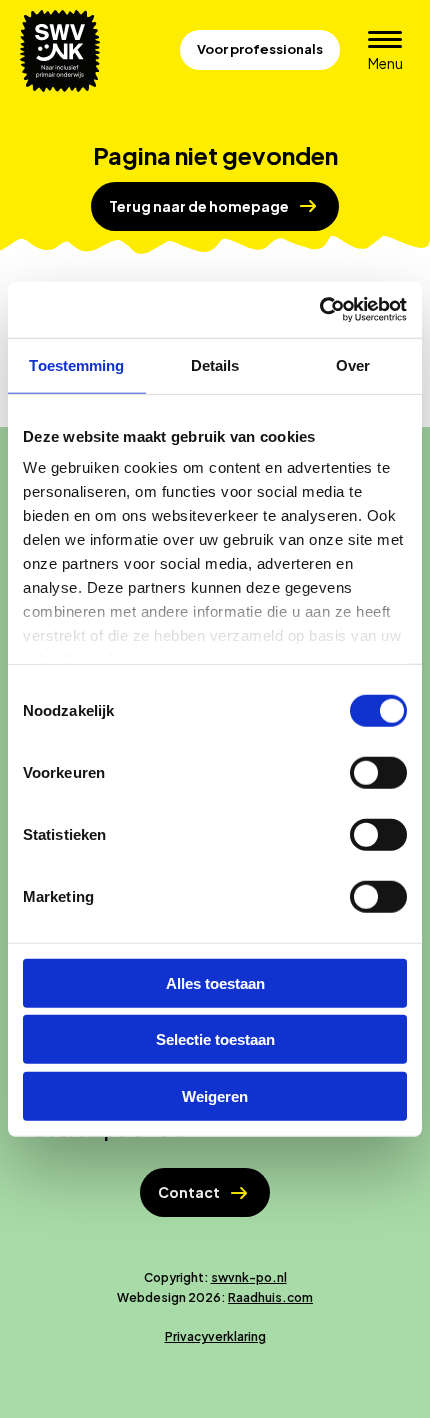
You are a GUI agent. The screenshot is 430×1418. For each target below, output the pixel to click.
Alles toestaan (215, 982)
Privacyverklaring (215, 1336)
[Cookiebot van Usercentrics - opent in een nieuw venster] (319, 310)
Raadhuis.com (270, 1297)
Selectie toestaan (215, 1039)
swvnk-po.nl (249, 1277)
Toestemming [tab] (76, 364)
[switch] (378, 772)
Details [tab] (215, 364)
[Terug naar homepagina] (60, 51)
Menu (391, 62)
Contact (189, 1192)
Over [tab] (353, 364)
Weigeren (215, 1095)
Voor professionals (260, 49)
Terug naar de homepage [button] (199, 206)
